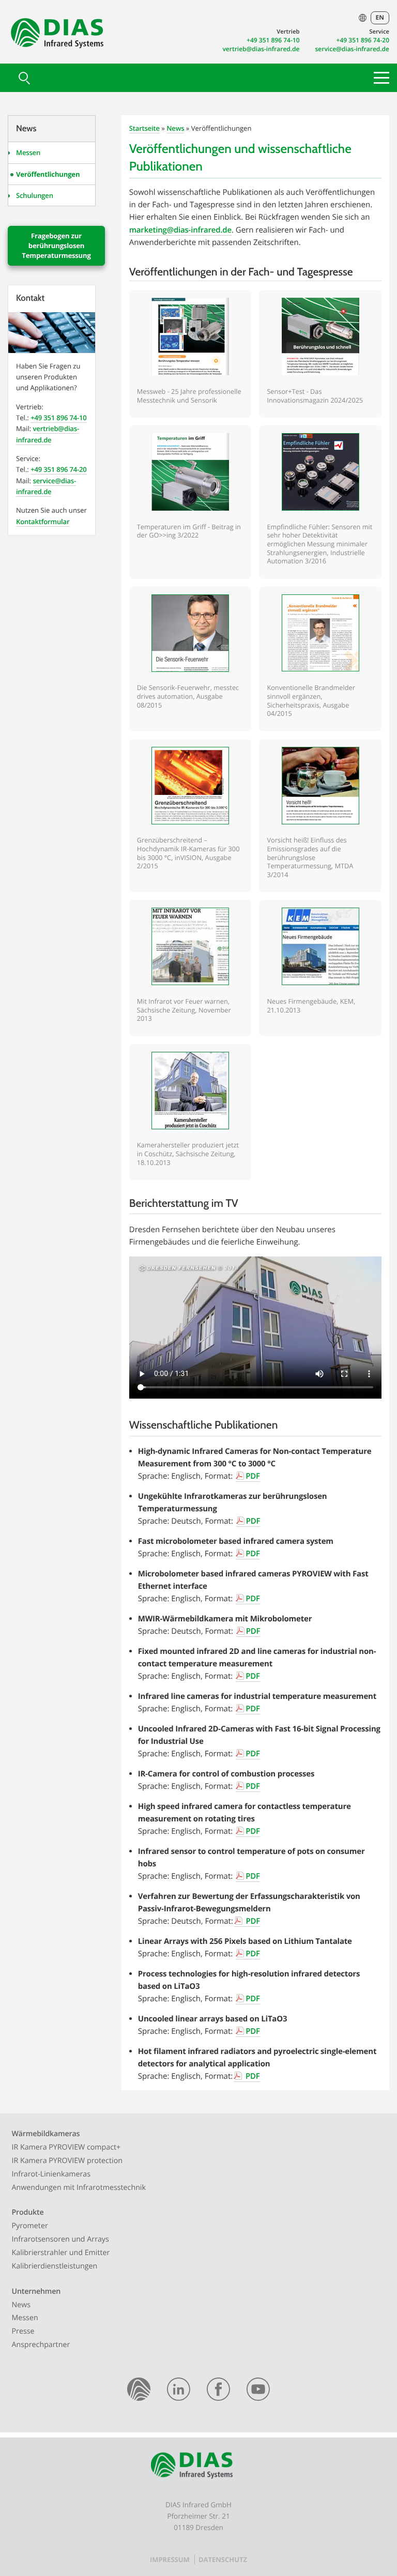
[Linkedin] (179, 2391)
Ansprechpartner (41, 2345)
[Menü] (381, 78)
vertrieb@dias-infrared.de (261, 49)
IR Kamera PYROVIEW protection (67, 2161)
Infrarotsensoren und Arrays (60, 2239)
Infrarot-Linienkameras (51, 2174)
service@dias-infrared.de (353, 49)
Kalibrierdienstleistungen (55, 2266)
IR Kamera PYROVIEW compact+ (66, 2147)
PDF (253, 1476)
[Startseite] (139, 2391)
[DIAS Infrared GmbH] (56, 36)
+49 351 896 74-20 (363, 40)
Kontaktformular (43, 522)
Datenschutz (223, 2559)
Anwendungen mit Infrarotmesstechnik (79, 2188)
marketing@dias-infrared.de (180, 230)
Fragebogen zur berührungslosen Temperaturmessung (56, 246)
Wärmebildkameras (46, 2134)
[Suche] (23, 78)
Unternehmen (36, 2291)
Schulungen (35, 195)
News (175, 128)
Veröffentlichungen (48, 174)
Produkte (28, 2212)
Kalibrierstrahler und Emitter (61, 2253)
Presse (23, 2331)
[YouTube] (258, 2391)
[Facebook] (218, 2391)
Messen (28, 152)
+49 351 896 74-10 (273, 40)
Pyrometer (30, 2226)
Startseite (144, 128)
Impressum (170, 2559)
